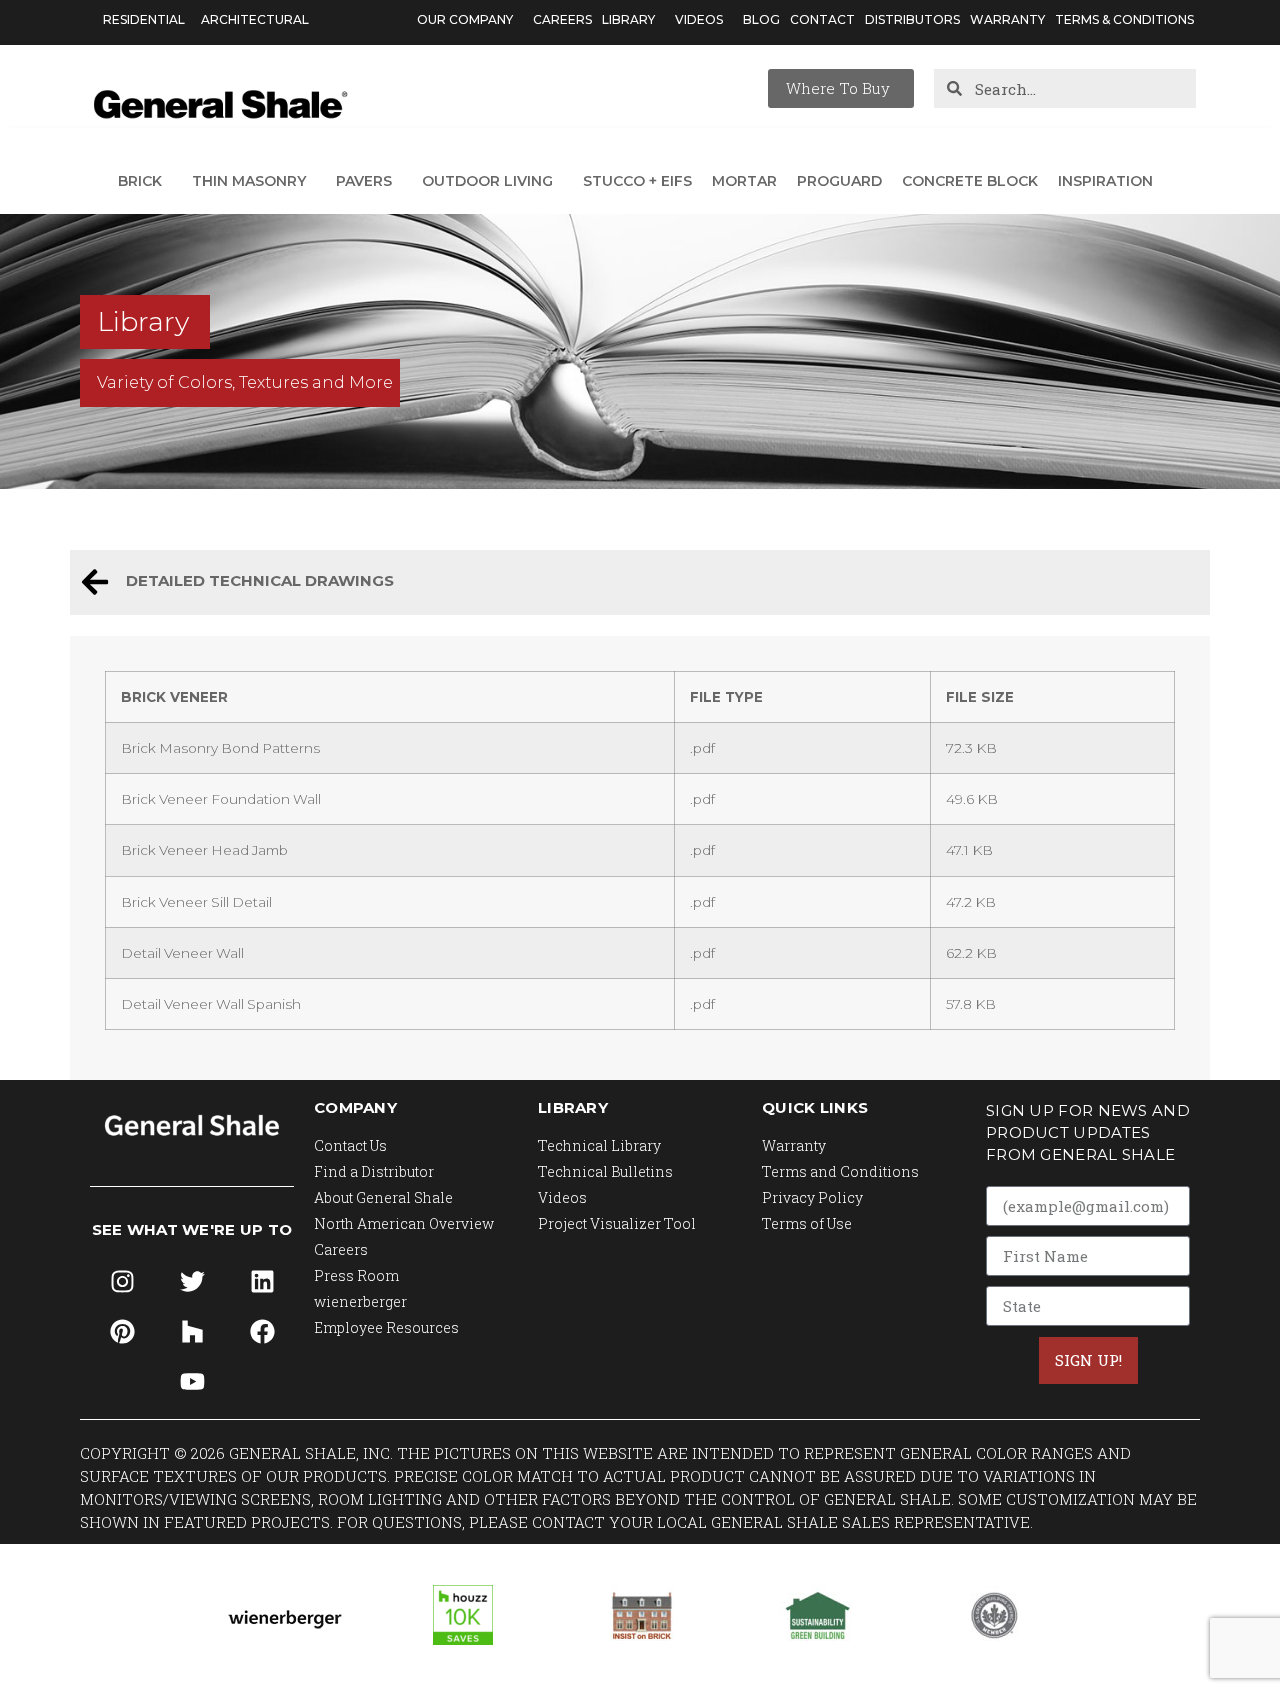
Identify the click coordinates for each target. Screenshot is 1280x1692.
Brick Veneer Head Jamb (204, 850)
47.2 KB (971, 902)
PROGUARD (839, 181)
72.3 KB (971, 748)
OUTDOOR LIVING (487, 181)
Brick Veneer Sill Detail (196, 902)
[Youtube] (192, 1382)
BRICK (140, 181)
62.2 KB (971, 953)
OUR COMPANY (465, 19)
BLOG (761, 19)
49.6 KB (972, 799)
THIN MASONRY (249, 181)
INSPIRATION (1105, 181)
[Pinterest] (122, 1332)
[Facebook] (262, 1332)
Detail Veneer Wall (182, 953)
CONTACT (822, 19)
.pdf (702, 748)
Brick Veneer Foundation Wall (221, 799)
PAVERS (364, 181)
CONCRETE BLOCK (970, 181)
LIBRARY (628, 19)
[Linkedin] (262, 1282)
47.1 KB (969, 850)
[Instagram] (122, 1282)
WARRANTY (1007, 19)
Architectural (255, 19)
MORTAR (744, 181)
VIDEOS (699, 19)
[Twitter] (192, 1282)
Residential (144, 19)
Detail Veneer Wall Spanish (211, 1004)
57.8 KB (971, 1004)
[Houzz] (192, 1332)
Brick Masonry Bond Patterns (220, 748)
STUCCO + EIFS (637, 181)
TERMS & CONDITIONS (1124, 19)
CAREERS (562, 19)
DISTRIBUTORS (912, 19)
